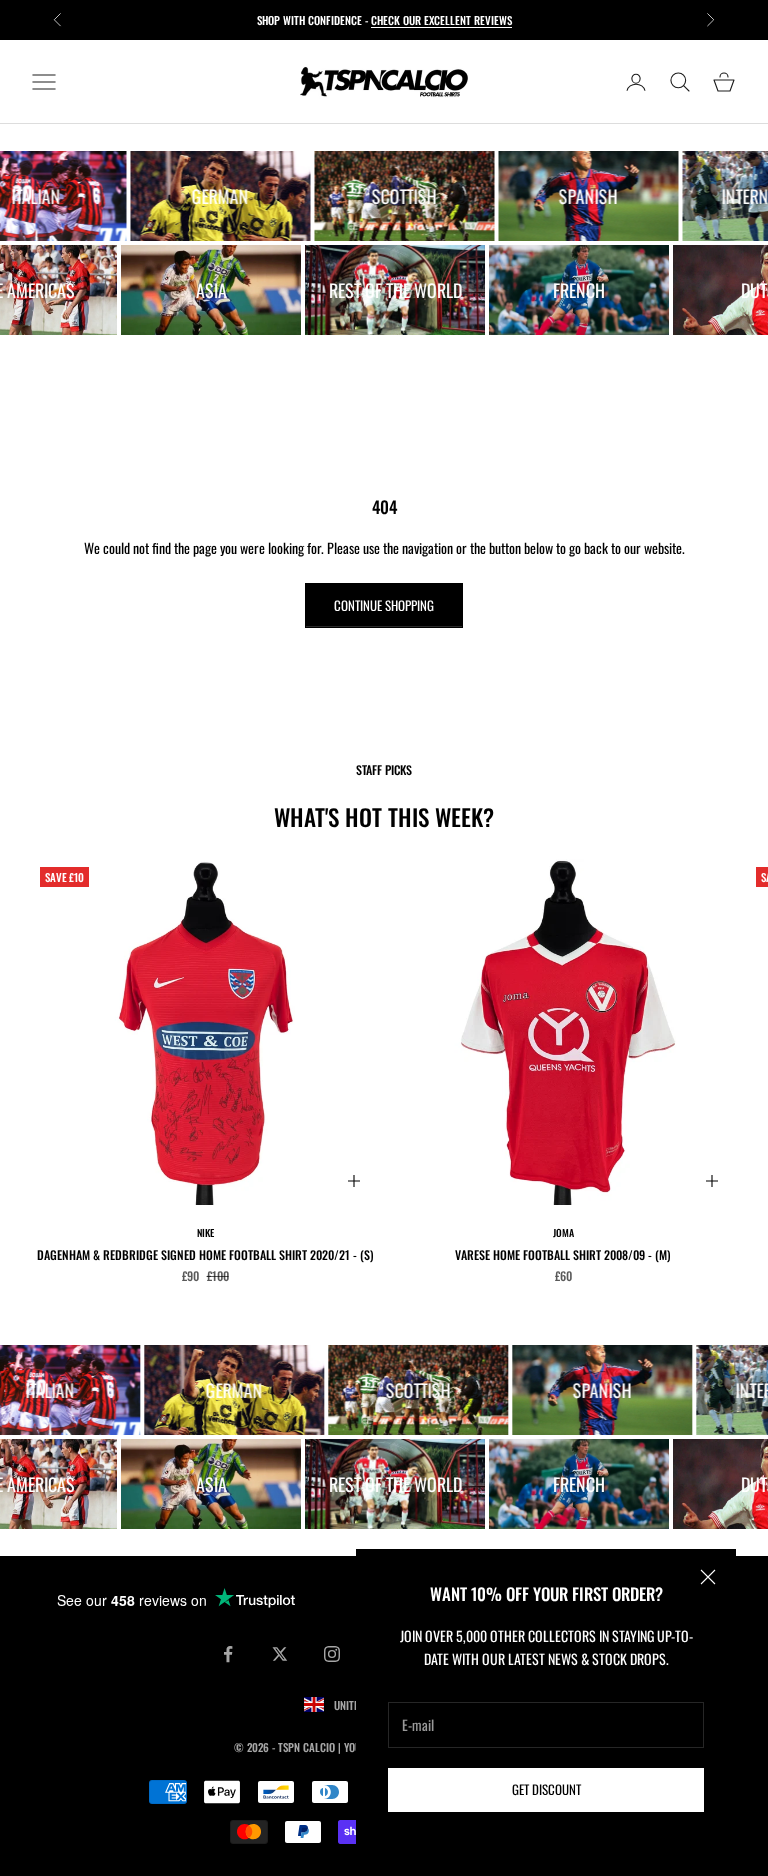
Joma (563, 1232)
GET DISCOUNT (546, 1789)
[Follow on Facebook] (228, 1654)
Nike (205, 1232)
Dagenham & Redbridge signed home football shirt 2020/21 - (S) (205, 1254)
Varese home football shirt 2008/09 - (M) (563, 1254)
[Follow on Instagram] (332, 1654)
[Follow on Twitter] (280, 1654)
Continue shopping (384, 605)
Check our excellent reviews (441, 20)
